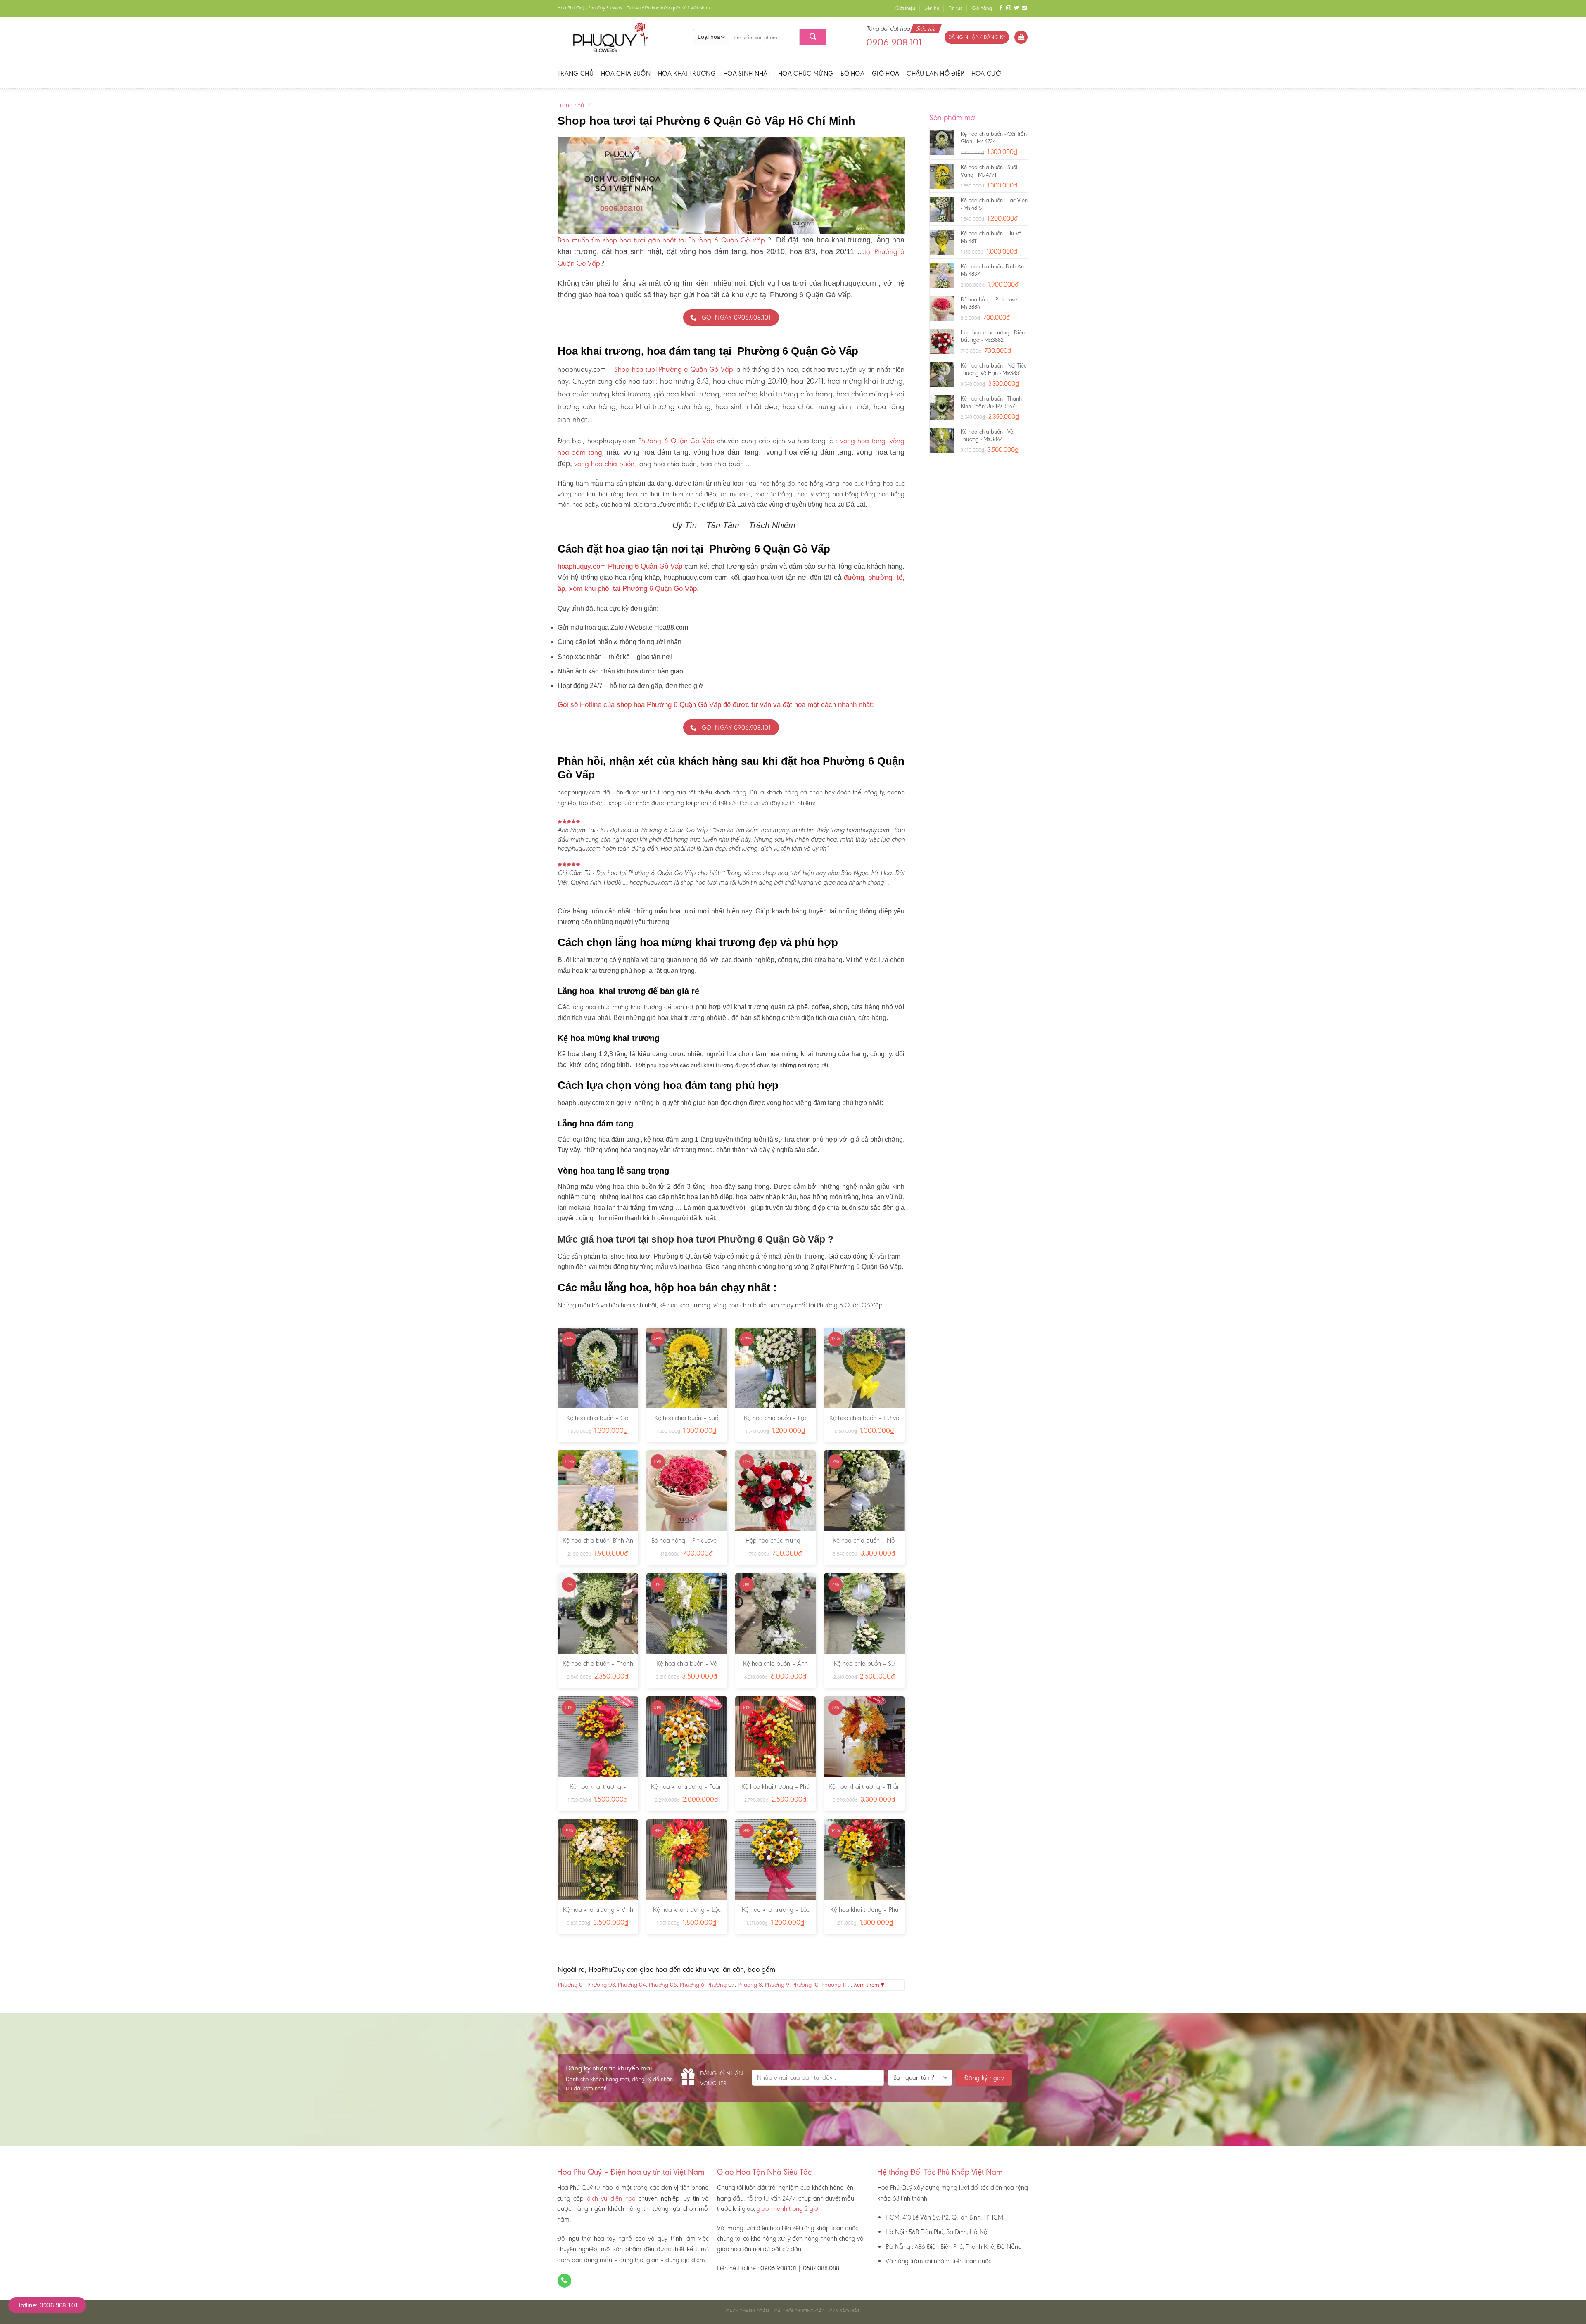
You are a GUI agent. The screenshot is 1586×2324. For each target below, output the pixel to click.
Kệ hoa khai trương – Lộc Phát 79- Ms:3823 (687, 1914)
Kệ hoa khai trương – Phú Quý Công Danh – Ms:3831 (776, 1791)
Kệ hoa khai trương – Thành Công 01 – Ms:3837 (598, 1791)
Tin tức (956, 8)
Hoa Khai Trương (687, 73)
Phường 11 (834, 1985)
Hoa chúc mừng (806, 73)
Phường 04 (632, 1985)
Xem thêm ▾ (869, 1985)
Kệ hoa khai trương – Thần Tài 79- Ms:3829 (864, 1791)
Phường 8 (750, 1985)
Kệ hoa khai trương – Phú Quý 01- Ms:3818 (864, 1914)
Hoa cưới (987, 73)
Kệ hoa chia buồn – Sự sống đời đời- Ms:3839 (864, 1668)
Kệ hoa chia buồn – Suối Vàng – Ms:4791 (687, 1422)
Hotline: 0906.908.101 (47, 2305)
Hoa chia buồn (626, 73)
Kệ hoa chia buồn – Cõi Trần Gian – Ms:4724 (598, 1422)
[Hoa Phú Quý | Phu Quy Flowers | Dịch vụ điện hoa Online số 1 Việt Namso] (619, 37)
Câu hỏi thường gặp (799, 2311)
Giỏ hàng (982, 8)
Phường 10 (805, 1985)
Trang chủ (576, 73)
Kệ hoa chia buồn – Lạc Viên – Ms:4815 (776, 1422)
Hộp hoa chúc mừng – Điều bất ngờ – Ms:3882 (775, 1545)
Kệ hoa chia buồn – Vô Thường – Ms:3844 (687, 1668)
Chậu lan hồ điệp (935, 73)
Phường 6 (692, 1985)
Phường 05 (663, 1985)
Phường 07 (721, 1985)
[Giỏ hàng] (1021, 37)
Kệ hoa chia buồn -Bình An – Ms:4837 (598, 1545)
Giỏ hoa (886, 73)
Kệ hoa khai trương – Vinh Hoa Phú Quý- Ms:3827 (598, 1914)
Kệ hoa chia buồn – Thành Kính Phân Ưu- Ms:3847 (598, 1668)
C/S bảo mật (844, 2311)
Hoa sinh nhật (747, 73)
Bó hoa (852, 73)
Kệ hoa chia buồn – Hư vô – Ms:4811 (864, 1422)
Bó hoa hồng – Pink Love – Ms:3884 (687, 1545)
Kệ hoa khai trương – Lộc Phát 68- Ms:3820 (776, 1914)
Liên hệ (932, 8)
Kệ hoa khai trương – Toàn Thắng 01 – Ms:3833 (687, 1791)
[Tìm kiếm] (813, 37)
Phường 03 (601, 1985)
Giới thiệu (905, 8)
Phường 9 (777, 1985)
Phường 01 (571, 1985)
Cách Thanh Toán (748, 2311)
